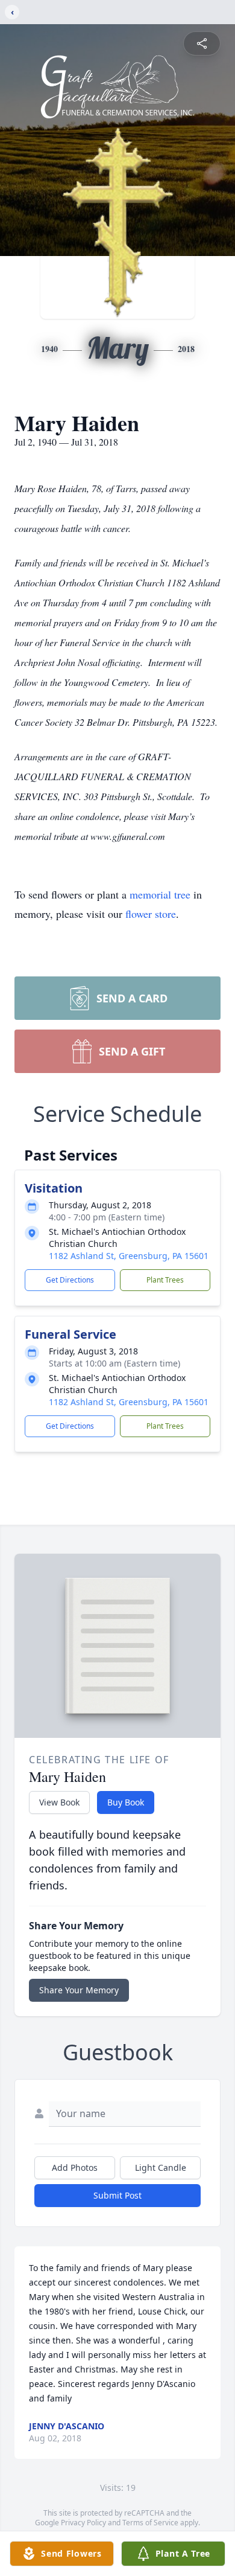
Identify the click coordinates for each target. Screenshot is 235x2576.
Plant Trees (165, 1280)
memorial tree (160, 894)
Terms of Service (150, 2523)
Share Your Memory (79, 1990)
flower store (151, 914)
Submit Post (117, 2195)
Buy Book (126, 1802)
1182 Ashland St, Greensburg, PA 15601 (129, 1256)
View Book (59, 1802)
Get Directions (70, 1280)
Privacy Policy (83, 2523)
